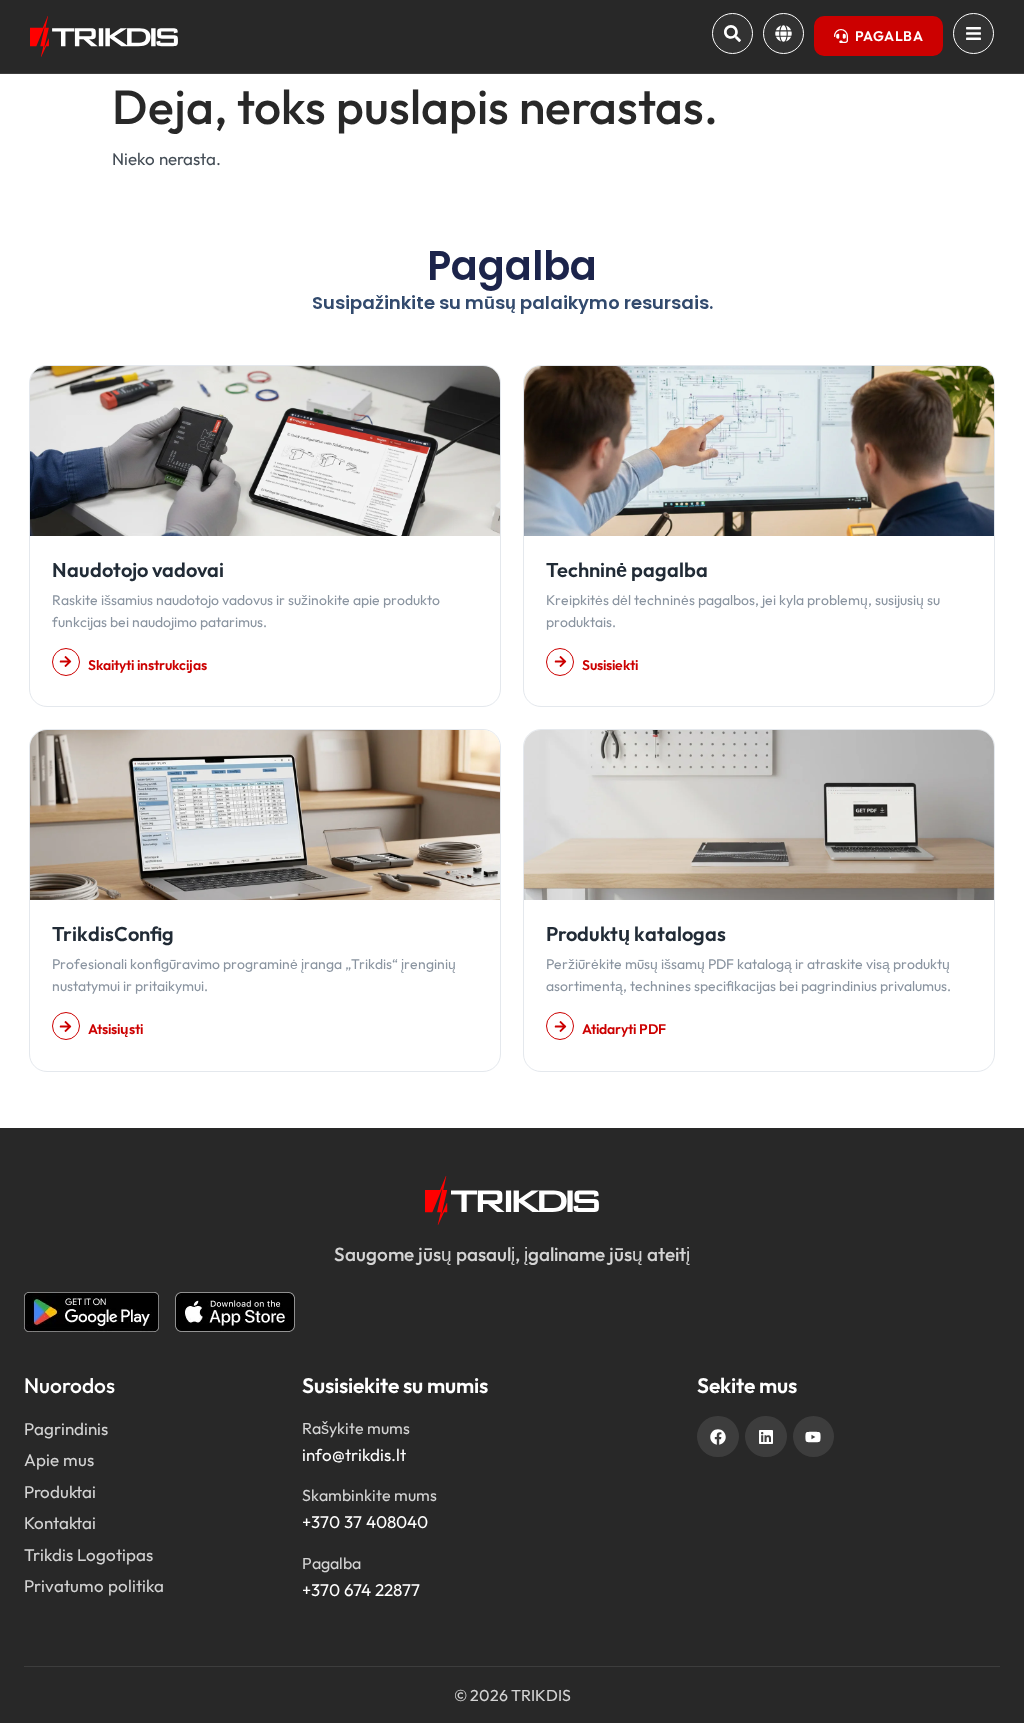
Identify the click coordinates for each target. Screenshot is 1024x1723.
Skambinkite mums (369, 1495)
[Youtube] (814, 1437)
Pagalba (331, 1563)
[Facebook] (718, 1437)
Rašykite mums (356, 1428)
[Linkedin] (766, 1437)
